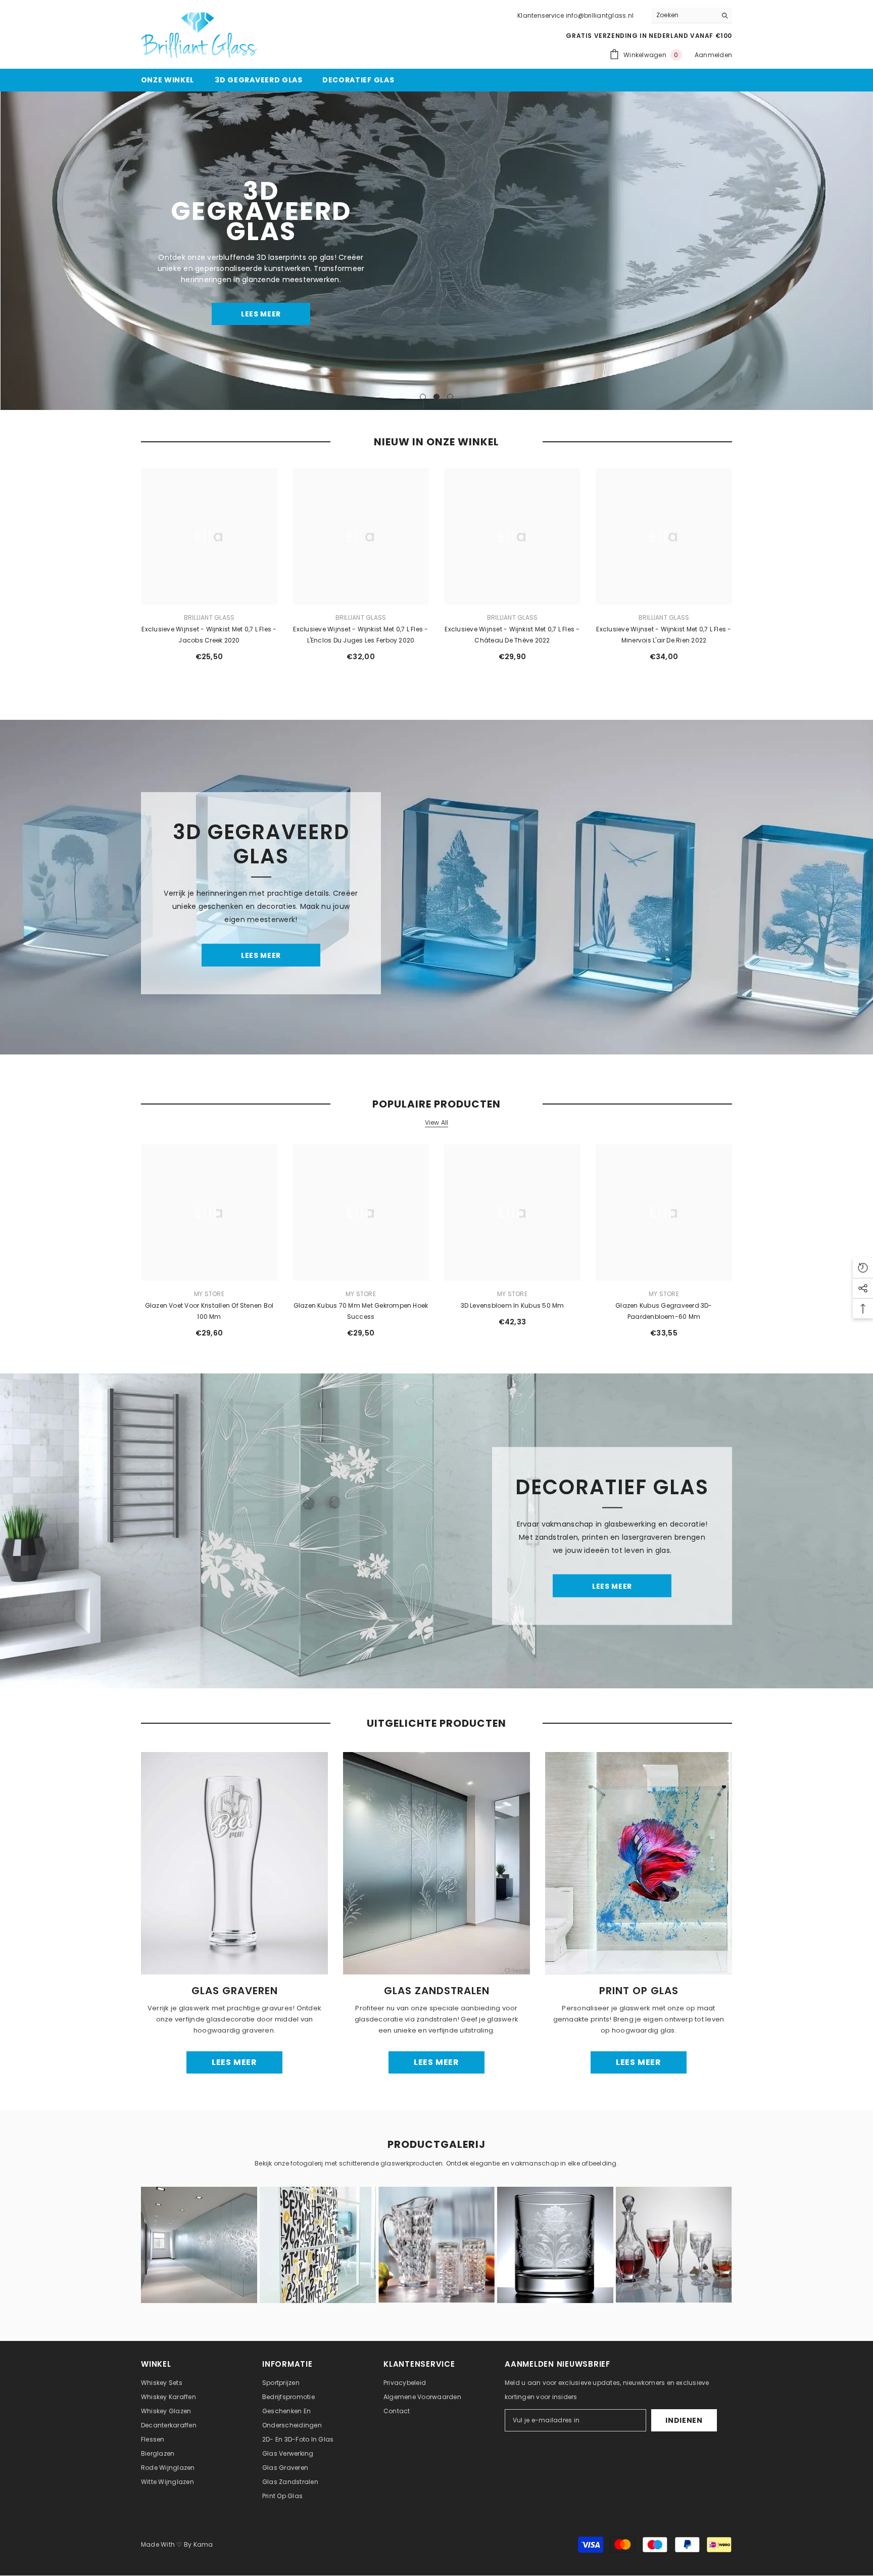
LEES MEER (261, 303)
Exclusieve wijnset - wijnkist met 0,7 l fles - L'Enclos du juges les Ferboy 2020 (360, 635)
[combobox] (684, 15)
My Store (209, 1294)
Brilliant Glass (209, 617)
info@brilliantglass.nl (600, 15)
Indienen (684, 2421)
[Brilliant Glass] (437, 887)
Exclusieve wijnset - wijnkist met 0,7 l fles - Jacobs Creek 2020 (209, 635)
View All (437, 1123)
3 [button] (450, 397)
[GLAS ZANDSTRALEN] (437, 1863)
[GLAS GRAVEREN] (234, 1863)
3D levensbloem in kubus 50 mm (513, 1305)
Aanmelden (713, 55)
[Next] (864, 251)
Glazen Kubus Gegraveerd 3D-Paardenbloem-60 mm (664, 1311)
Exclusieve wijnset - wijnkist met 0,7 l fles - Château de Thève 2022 (512, 635)
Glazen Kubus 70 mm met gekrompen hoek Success (361, 1311)
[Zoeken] (692, 15)
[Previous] (9, 251)
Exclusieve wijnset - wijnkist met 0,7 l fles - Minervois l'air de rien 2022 (664, 635)
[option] (437, 251)
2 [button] (437, 397)
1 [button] (423, 397)
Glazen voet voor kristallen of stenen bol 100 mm (209, 1311)
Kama (203, 2545)
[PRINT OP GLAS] (639, 1863)
